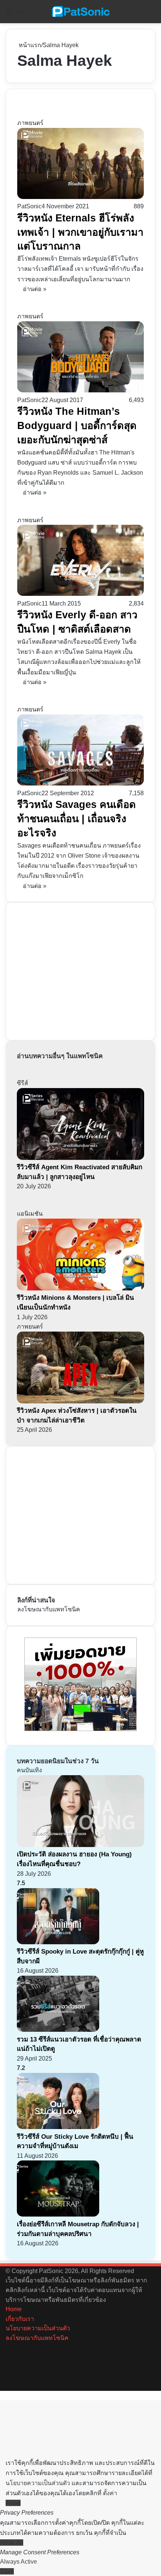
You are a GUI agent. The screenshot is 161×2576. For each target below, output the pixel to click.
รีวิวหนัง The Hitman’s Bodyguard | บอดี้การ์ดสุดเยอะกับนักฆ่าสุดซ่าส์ (77, 426)
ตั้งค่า (110, 2493)
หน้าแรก (29, 45)
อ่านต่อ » (35, 289)
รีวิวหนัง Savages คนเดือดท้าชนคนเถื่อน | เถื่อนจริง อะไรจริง (77, 819)
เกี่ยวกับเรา (20, 2319)
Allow (13, 2503)
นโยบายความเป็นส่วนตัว (38, 2328)
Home (14, 2309)
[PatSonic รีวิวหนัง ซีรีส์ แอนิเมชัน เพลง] (80, 12)
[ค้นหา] (152, 14)
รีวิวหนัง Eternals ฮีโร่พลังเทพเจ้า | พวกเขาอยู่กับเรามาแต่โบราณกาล (80, 232)
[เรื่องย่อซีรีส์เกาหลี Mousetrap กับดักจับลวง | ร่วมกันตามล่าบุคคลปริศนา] (58, 2214)
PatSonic (29, 206)
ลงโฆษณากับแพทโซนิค (49, 1609)
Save (7, 2571)
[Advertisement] (73, 970)
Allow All (12, 2543)
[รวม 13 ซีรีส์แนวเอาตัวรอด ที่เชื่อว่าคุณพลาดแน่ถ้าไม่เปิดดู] (58, 2030)
